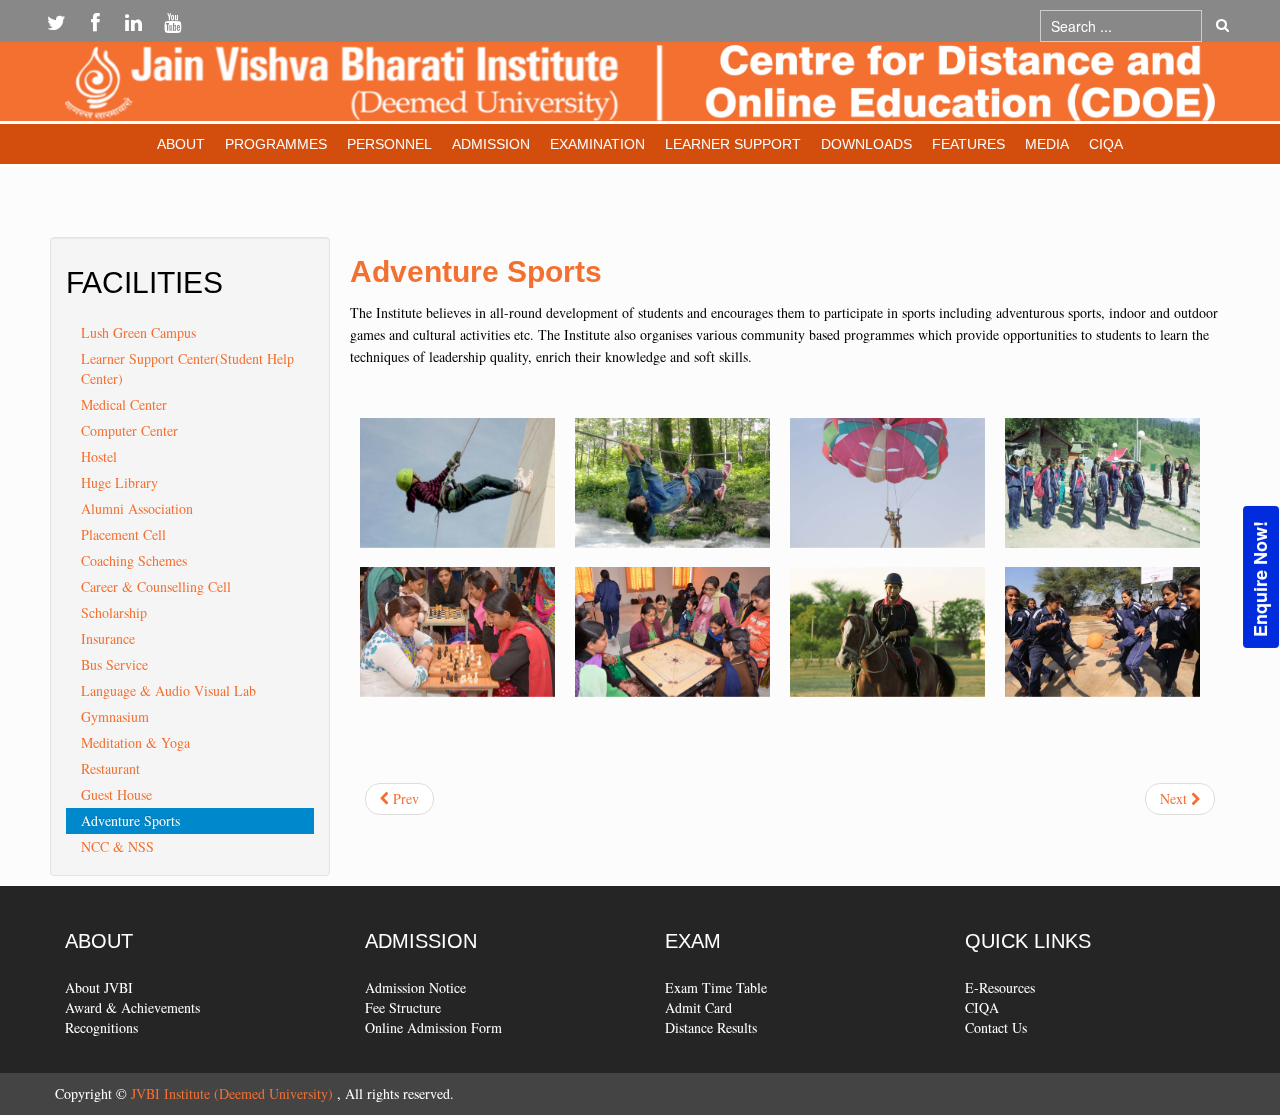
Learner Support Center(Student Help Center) (187, 368)
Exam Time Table (716, 987)
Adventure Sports (130, 820)
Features (968, 144)
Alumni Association (137, 508)
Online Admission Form (433, 1027)
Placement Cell (123, 534)
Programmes (276, 144)
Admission (491, 144)
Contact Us (996, 1027)
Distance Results (711, 1027)
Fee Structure (403, 1007)
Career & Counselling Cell (156, 586)
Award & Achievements (132, 1007)
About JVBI (99, 987)
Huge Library (119, 482)
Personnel (389, 144)
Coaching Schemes (134, 560)
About (181, 144)
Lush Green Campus (138, 332)
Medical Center (124, 404)
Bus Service (114, 664)
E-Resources (1000, 987)
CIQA (1106, 144)
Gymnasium (115, 716)
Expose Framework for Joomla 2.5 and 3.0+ (640, 86)
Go (1222, 26)
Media (1047, 144)
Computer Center (129, 430)
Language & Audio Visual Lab (168, 690)
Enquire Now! (1260, 578)
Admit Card (698, 1007)
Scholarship (114, 612)
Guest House (116, 794)
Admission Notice (415, 987)
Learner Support (733, 144)
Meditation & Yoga (135, 742)
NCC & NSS (117, 846)
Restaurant (110, 768)
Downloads (866, 144)
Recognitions (101, 1027)
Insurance (108, 638)
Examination (597, 144)
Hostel (99, 456)
